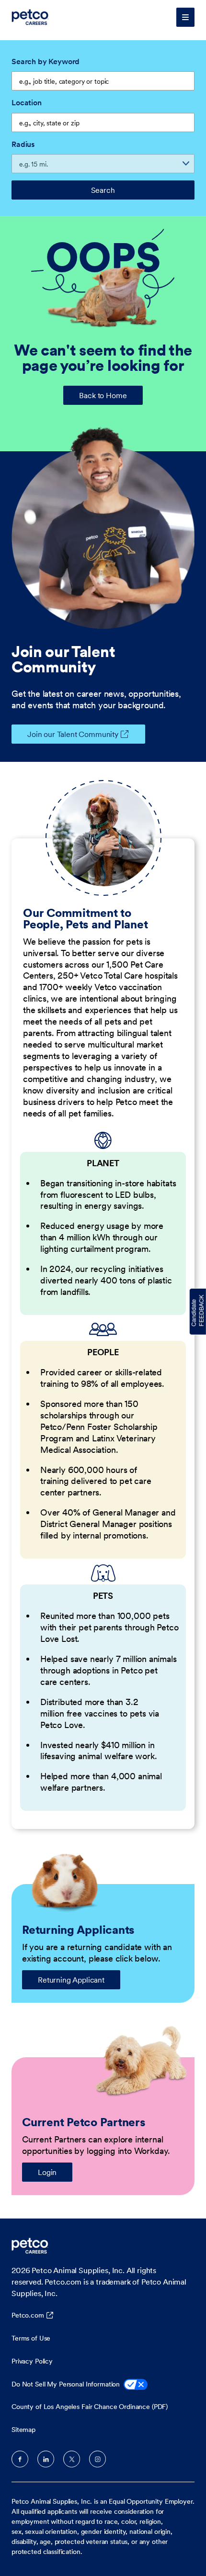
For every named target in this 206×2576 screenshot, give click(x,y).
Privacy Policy (32, 2361)
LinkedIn (46, 2459)
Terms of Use (31, 2338)
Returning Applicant (71, 1980)
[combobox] (103, 123)
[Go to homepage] (31, 17)
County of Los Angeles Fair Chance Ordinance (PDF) (90, 2407)
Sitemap (23, 2430)
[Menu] (185, 17)
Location (27, 102)
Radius (23, 144)
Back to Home (103, 395)
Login (47, 2172)
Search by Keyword (46, 61)
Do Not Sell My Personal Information (66, 2384)
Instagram (97, 2459)
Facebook (20, 2459)
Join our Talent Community (73, 734)
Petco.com (28, 2315)
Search (103, 190)
